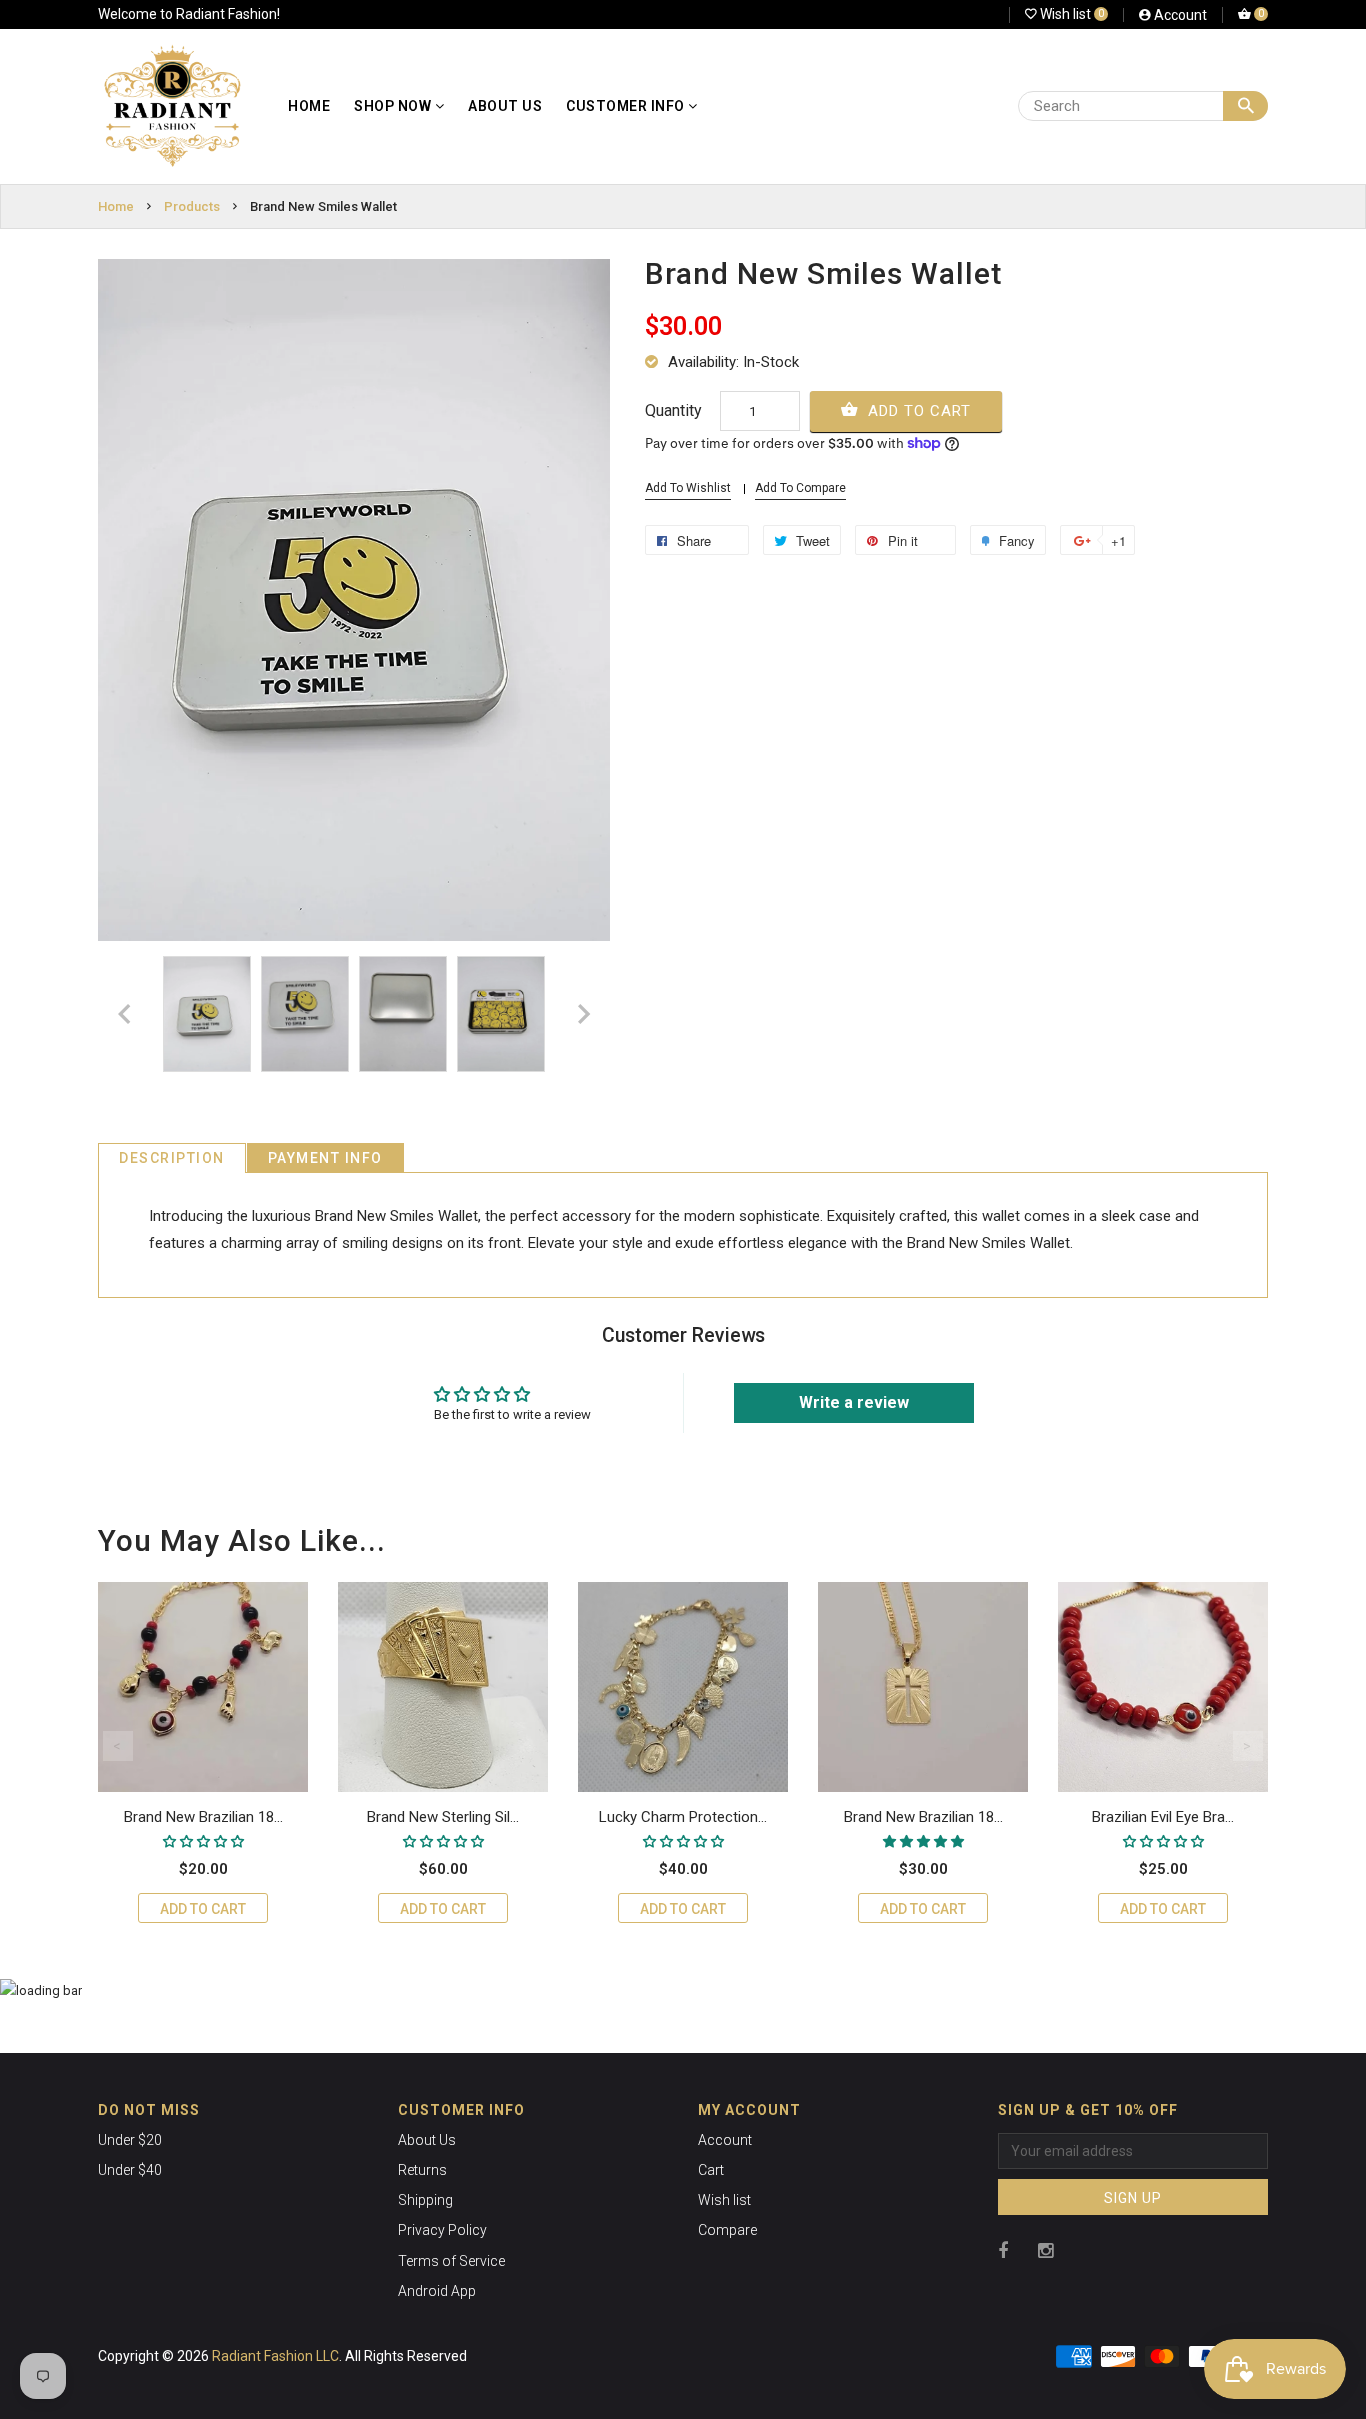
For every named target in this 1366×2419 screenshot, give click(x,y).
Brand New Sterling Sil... (443, 1817)
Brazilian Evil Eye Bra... (1163, 1817)
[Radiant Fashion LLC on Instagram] (1045, 2250)
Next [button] (1248, 1746)
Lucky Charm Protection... (683, 1817)
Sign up (1133, 2198)
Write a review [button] (854, 1402)
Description (172, 1158)
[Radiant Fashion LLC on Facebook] (1003, 2250)
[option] (207, 1014)
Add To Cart (917, 411)
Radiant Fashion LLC (275, 2356)
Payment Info (325, 1158)
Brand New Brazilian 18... (203, 1817)
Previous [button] (118, 1746)
